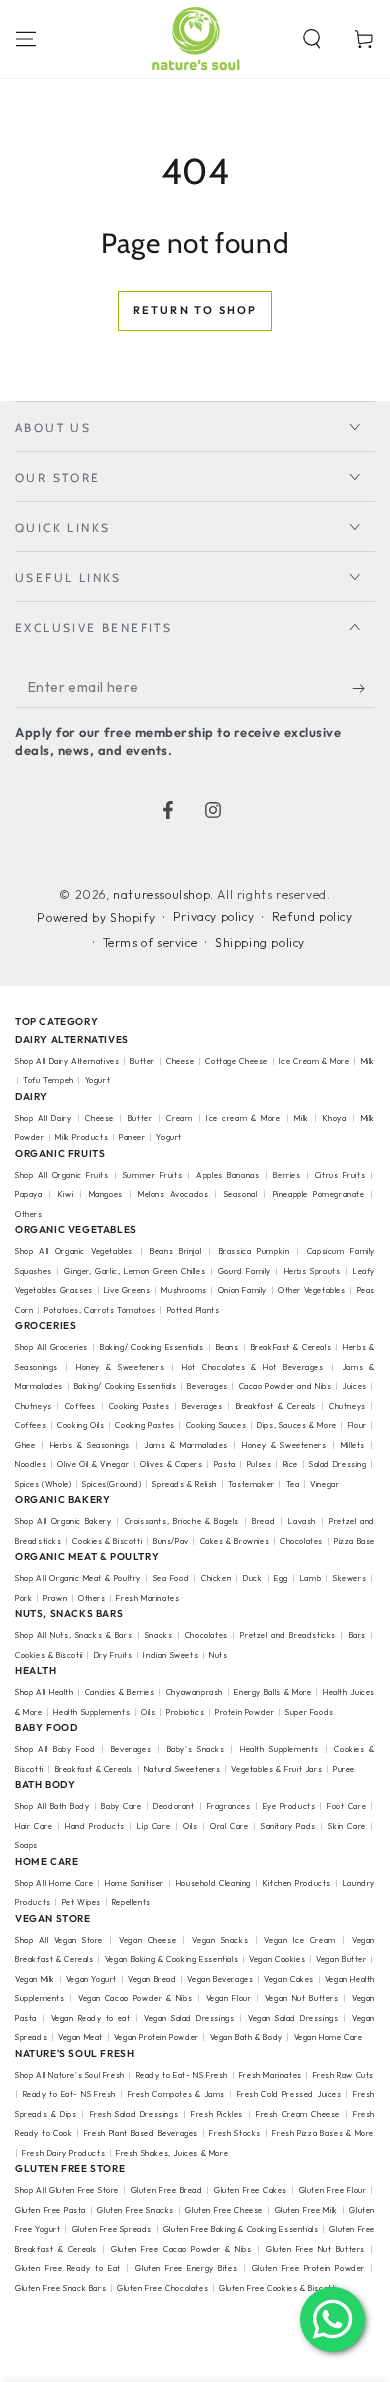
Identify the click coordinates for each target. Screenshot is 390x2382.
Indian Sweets (170, 1655)
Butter (143, 1061)
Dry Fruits (113, 1655)
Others (29, 1214)
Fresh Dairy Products (63, 2153)
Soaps (26, 1845)
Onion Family (242, 1290)
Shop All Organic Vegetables (74, 1251)
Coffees (80, 1406)
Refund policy (312, 916)
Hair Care (33, 1826)
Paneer (132, 1137)
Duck (252, 1578)
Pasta (225, 1464)
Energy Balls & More (272, 1692)
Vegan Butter (341, 1959)
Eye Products (289, 1806)
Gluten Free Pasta (50, 2210)
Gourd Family (244, 1271)
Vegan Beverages (220, 1979)
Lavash (302, 1521)
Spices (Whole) (43, 1484)
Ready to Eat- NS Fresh (182, 2075)
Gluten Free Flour (333, 2190)
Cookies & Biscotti (107, 1541)
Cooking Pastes (139, 1406)
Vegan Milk (35, 1979)
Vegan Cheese (147, 1940)
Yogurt (98, 1080)
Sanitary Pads (288, 1826)
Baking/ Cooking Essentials (152, 1347)
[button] (312, 39)
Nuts (218, 1655)
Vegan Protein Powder (156, 2037)
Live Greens (127, 1290)
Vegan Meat (80, 2037)
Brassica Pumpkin (254, 1251)
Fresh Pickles (217, 2114)
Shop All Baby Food (57, 1749)
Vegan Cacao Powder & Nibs (135, 1998)
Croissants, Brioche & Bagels (182, 1521)
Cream (179, 1118)
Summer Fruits (152, 1175)
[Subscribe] (363, 688)
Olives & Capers (171, 1464)
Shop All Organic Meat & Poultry (78, 1578)
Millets (353, 1445)
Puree (344, 1769)
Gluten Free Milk (306, 2210)
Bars (357, 1635)
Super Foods (309, 1712)
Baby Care (121, 1806)
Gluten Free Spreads (112, 2229)
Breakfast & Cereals (276, 1406)
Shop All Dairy (43, 1118)
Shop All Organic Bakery (63, 1521)
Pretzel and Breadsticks (288, 1635)
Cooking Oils (80, 1425)
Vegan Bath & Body (246, 2037)
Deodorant (173, 1806)
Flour (357, 1425)
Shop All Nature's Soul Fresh (70, 2075)
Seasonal (241, 1194)
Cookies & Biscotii (49, 1655)
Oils (148, 1712)
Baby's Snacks (196, 1749)
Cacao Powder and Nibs (285, 1386)
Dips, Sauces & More (297, 1425)
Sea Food (171, 1578)
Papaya (29, 1194)
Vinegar (324, 1484)
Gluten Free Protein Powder (308, 2268)
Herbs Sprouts (312, 1271)
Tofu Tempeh (48, 1080)
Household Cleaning (213, 1883)
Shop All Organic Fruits (62, 1175)
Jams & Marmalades (186, 1445)
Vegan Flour (229, 1998)
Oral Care (229, 1826)
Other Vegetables (312, 1290)
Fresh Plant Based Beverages (141, 2133)
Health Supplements (91, 1712)
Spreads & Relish (184, 1484)
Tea (293, 1484)
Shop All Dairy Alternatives (67, 1061)
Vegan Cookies (277, 1959)
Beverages (207, 1386)
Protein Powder (244, 1712)
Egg (281, 1578)
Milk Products (81, 1137)
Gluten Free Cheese (224, 2210)
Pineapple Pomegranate (319, 1194)
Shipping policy (260, 942)
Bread (263, 1521)
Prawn (55, 1598)
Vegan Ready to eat (91, 2018)
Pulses (259, 1464)
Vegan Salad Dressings (189, 2018)
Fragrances (229, 1806)
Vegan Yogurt (91, 1979)
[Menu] (26, 39)
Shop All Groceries (51, 1347)
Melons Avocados (173, 1194)
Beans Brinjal (175, 1251)
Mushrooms (183, 1290)
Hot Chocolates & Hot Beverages (253, 1367)
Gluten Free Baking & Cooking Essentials (241, 2229)
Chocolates (301, 1541)
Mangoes (106, 1194)
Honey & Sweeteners (120, 1367)
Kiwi (65, 1194)
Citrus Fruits (340, 1175)
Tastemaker (251, 1484)
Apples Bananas (227, 1175)
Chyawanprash (194, 1692)
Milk (301, 1118)
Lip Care (153, 1826)
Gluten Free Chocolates (162, 2288)
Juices (354, 1386)
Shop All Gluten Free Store (67, 2190)
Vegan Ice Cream (299, 1940)
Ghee (25, 1445)
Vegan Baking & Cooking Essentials (171, 1959)
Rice (290, 1464)
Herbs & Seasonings (90, 1445)
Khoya (335, 1118)
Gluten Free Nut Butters (315, 2249)
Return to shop (195, 310)
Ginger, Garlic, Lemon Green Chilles (134, 1271)
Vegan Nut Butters (302, 1998)
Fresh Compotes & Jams (177, 2094)
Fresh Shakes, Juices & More (172, 2153)
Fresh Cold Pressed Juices (289, 2094)
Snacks (159, 1635)
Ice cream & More (243, 1118)
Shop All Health (45, 1692)
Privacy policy (213, 916)
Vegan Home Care (328, 2037)
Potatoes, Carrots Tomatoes (100, 1310)
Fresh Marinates (147, 1598)
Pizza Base (354, 1541)
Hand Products (95, 1826)
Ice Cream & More (315, 1061)
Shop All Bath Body (52, 1806)
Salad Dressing (338, 1464)
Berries (286, 1175)
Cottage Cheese (236, 1061)
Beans (227, 1347)
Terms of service (150, 942)
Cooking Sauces (216, 1425)
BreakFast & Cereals (291, 1347)
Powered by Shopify (96, 917)
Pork (23, 1598)
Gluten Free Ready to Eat (68, 2268)
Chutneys (33, 1406)
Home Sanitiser (134, 1883)
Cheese (181, 1061)
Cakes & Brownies (235, 1541)
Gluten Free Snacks (135, 2210)
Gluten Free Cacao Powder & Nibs (181, 2249)
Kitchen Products (297, 1883)
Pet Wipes (81, 1902)
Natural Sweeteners (182, 1769)
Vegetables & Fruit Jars (276, 1769)
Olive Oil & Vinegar (93, 1464)
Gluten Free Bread (167, 2190)
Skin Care (346, 1826)
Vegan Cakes (289, 1979)
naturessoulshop (161, 894)
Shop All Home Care (54, 1883)
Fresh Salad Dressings (134, 2114)
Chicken (216, 1578)
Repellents (131, 1902)
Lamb (310, 1578)
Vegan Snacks (220, 1940)
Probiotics (185, 1712)
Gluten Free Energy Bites (186, 2268)
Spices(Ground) (111, 1484)
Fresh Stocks (235, 2133)
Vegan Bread (152, 1979)
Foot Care (346, 1806)
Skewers (349, 1578)
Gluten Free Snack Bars (60, 2288)
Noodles (30, 1464)
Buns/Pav (171, 1541)
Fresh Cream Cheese (298, 2114)
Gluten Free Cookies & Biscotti (278, 2288)
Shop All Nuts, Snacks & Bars (73, 1635)
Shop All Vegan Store (59, 1940)
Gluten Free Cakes (250, 2190)
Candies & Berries (120, 1692)
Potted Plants (193, 1310)
